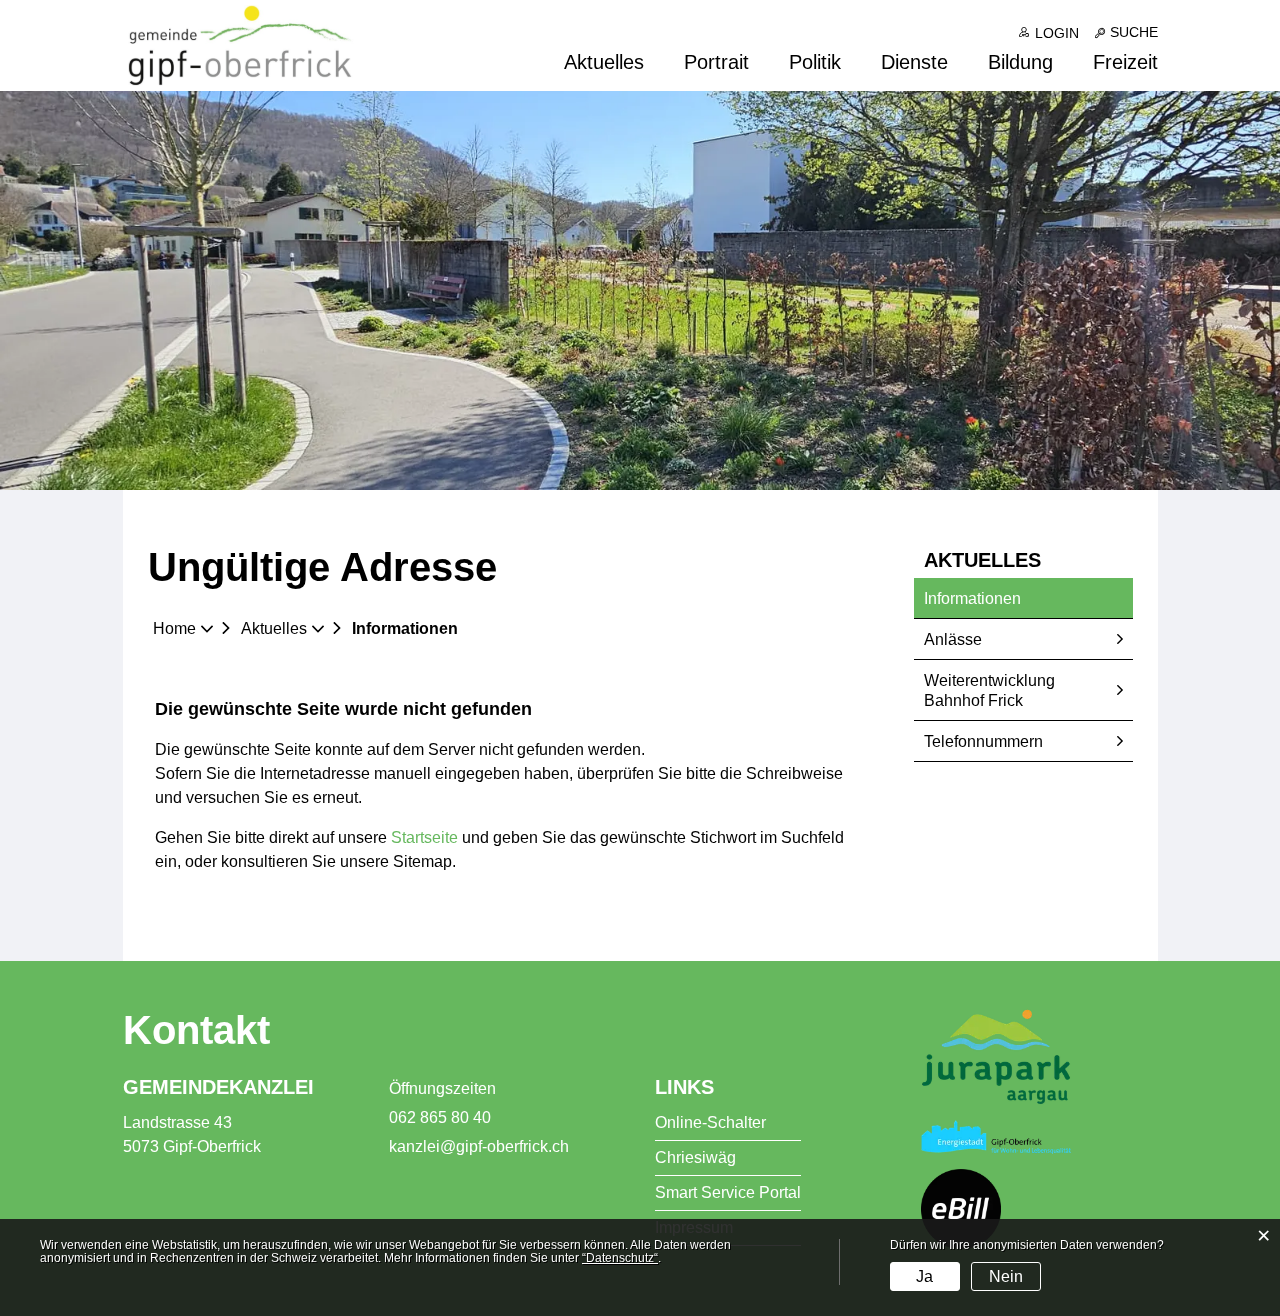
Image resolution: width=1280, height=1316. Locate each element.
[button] (281, 628)
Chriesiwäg (695, 1157)
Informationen (1018, 598)
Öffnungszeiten (442, 1088)
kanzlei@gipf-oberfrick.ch (479, 1146)
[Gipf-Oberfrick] (240, 44)
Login (1057, 33)
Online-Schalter (710, 1122)
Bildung (1020, 62)
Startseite (424, 837)
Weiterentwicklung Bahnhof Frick (989, 690)
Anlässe (953, 639)
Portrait (716, 62)
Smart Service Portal (728, 1192)
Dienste (914, 62)
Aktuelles (604, 62)
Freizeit (1125, 62)
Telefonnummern (983, 741)
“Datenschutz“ (620, 1258)
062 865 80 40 (440, 1117)
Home (174, 628)
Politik (815, 62)
